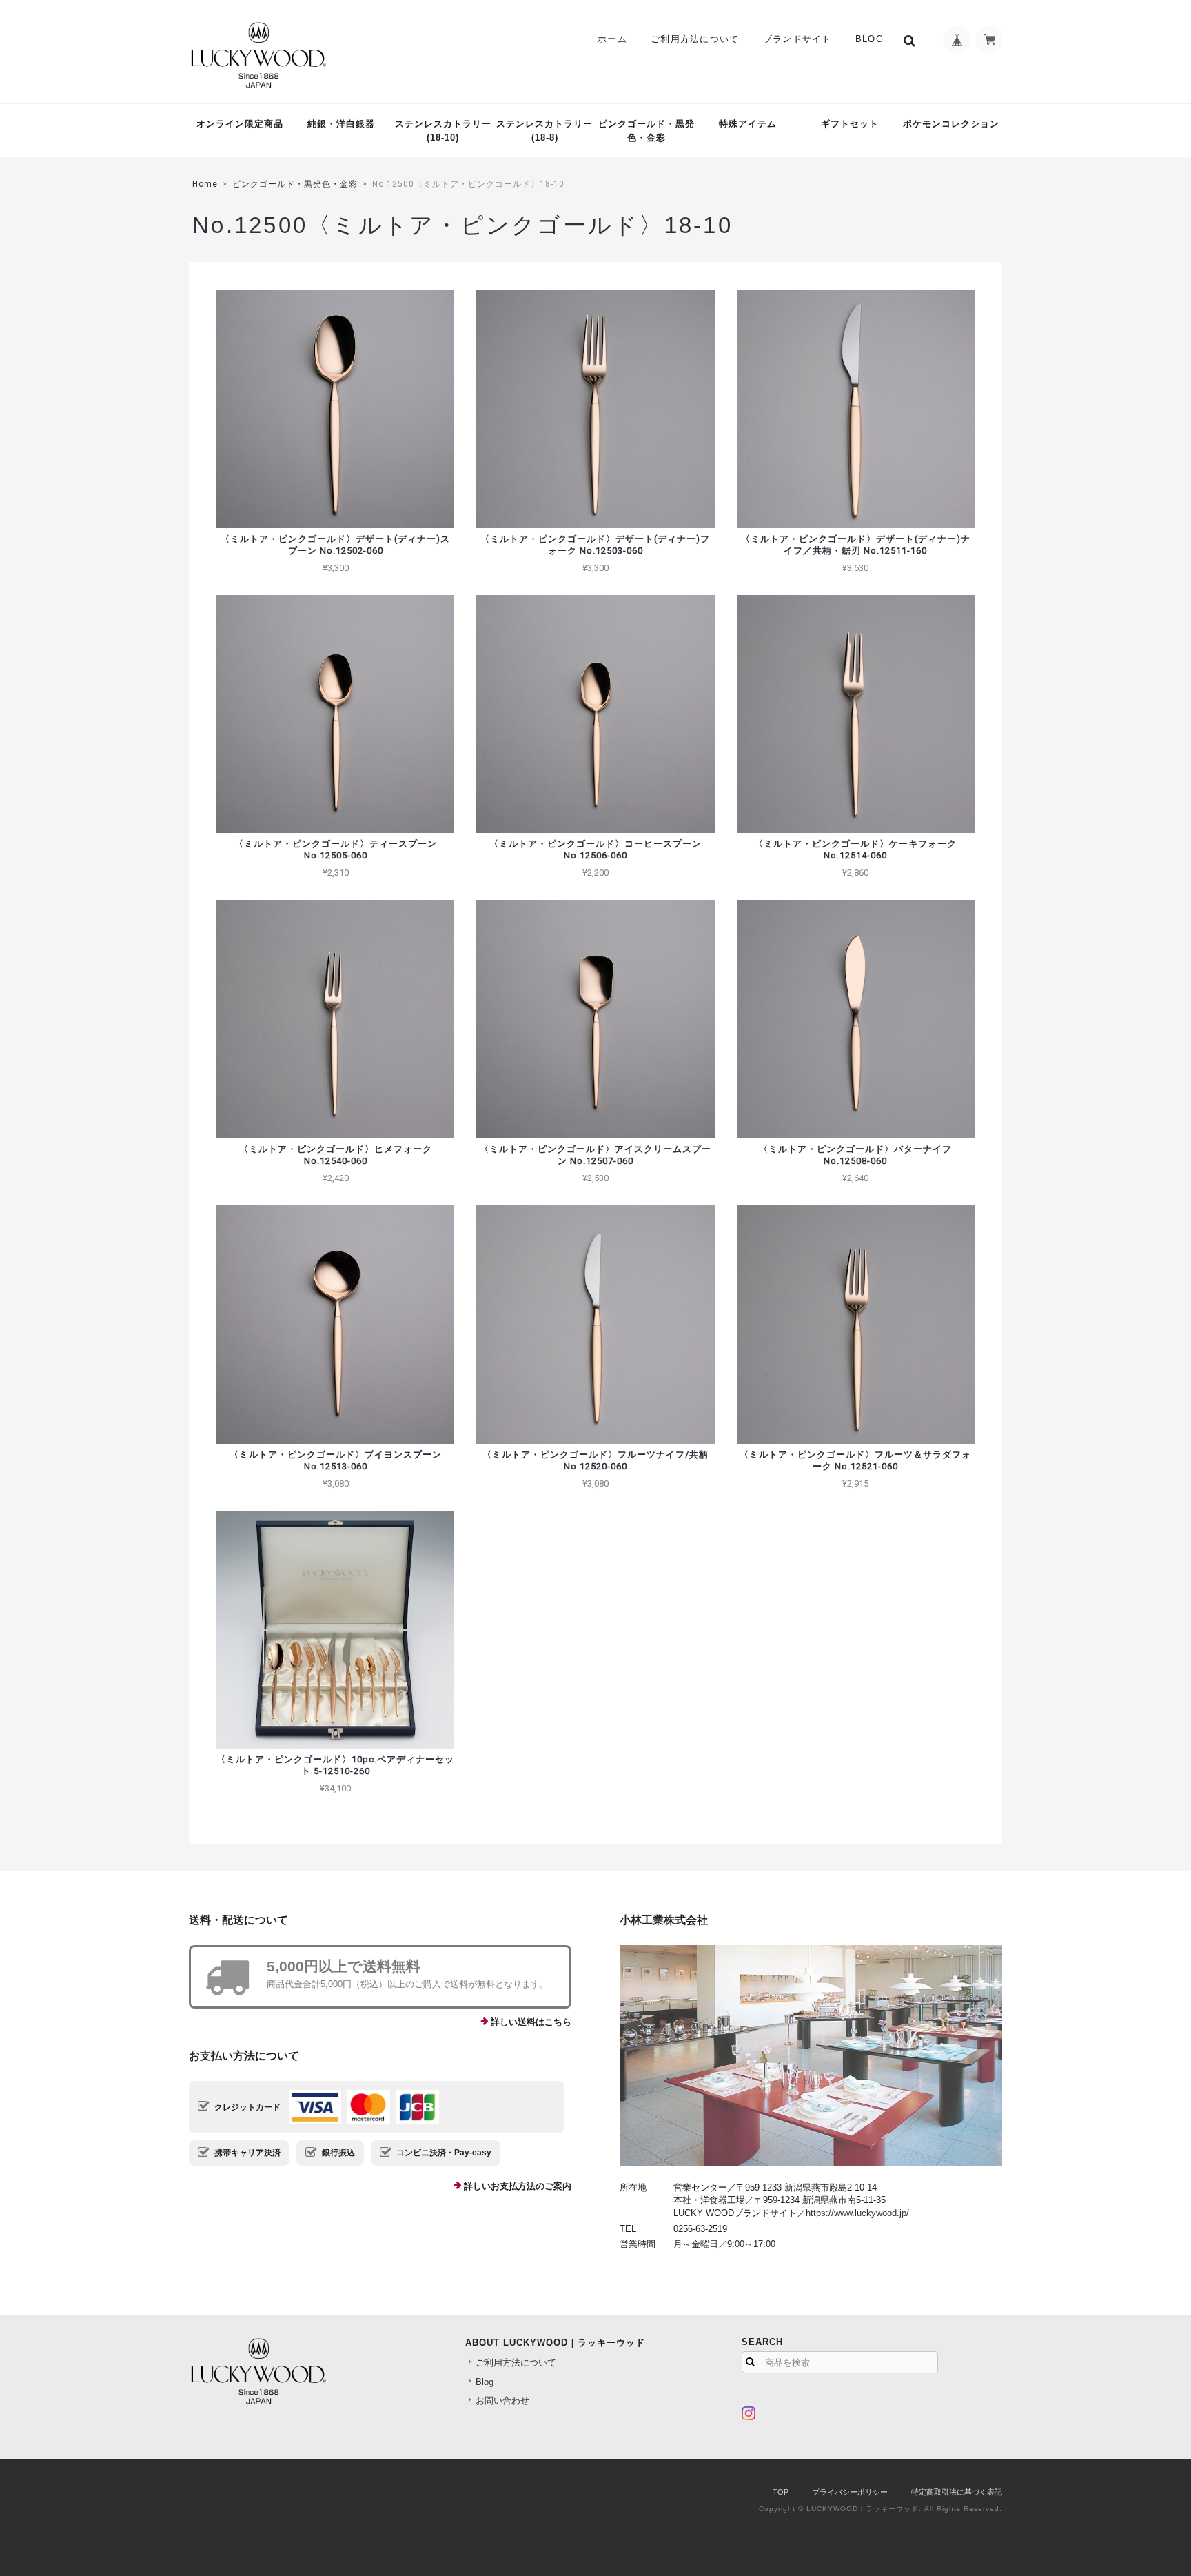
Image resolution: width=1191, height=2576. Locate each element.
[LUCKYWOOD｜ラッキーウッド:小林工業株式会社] (811, 2055)
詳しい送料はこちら (531, 2022)
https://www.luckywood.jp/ (857, 2213)
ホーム (612, 39)
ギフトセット (850, 124)
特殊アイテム (748, 124)
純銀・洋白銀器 (341, 124)
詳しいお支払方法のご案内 (518, 2186)
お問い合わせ (502, 2401)
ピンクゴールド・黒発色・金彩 (647, 131)
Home (205, 184)
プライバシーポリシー (850, 2492)
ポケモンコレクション (951, 124)
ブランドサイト (797, 39)
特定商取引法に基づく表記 (957, 2492)
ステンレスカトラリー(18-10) (443, 131)
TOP (781, 2492)
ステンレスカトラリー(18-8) (544, 131)
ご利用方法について (695, 39)
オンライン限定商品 (240, 124)
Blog (869, 39)
